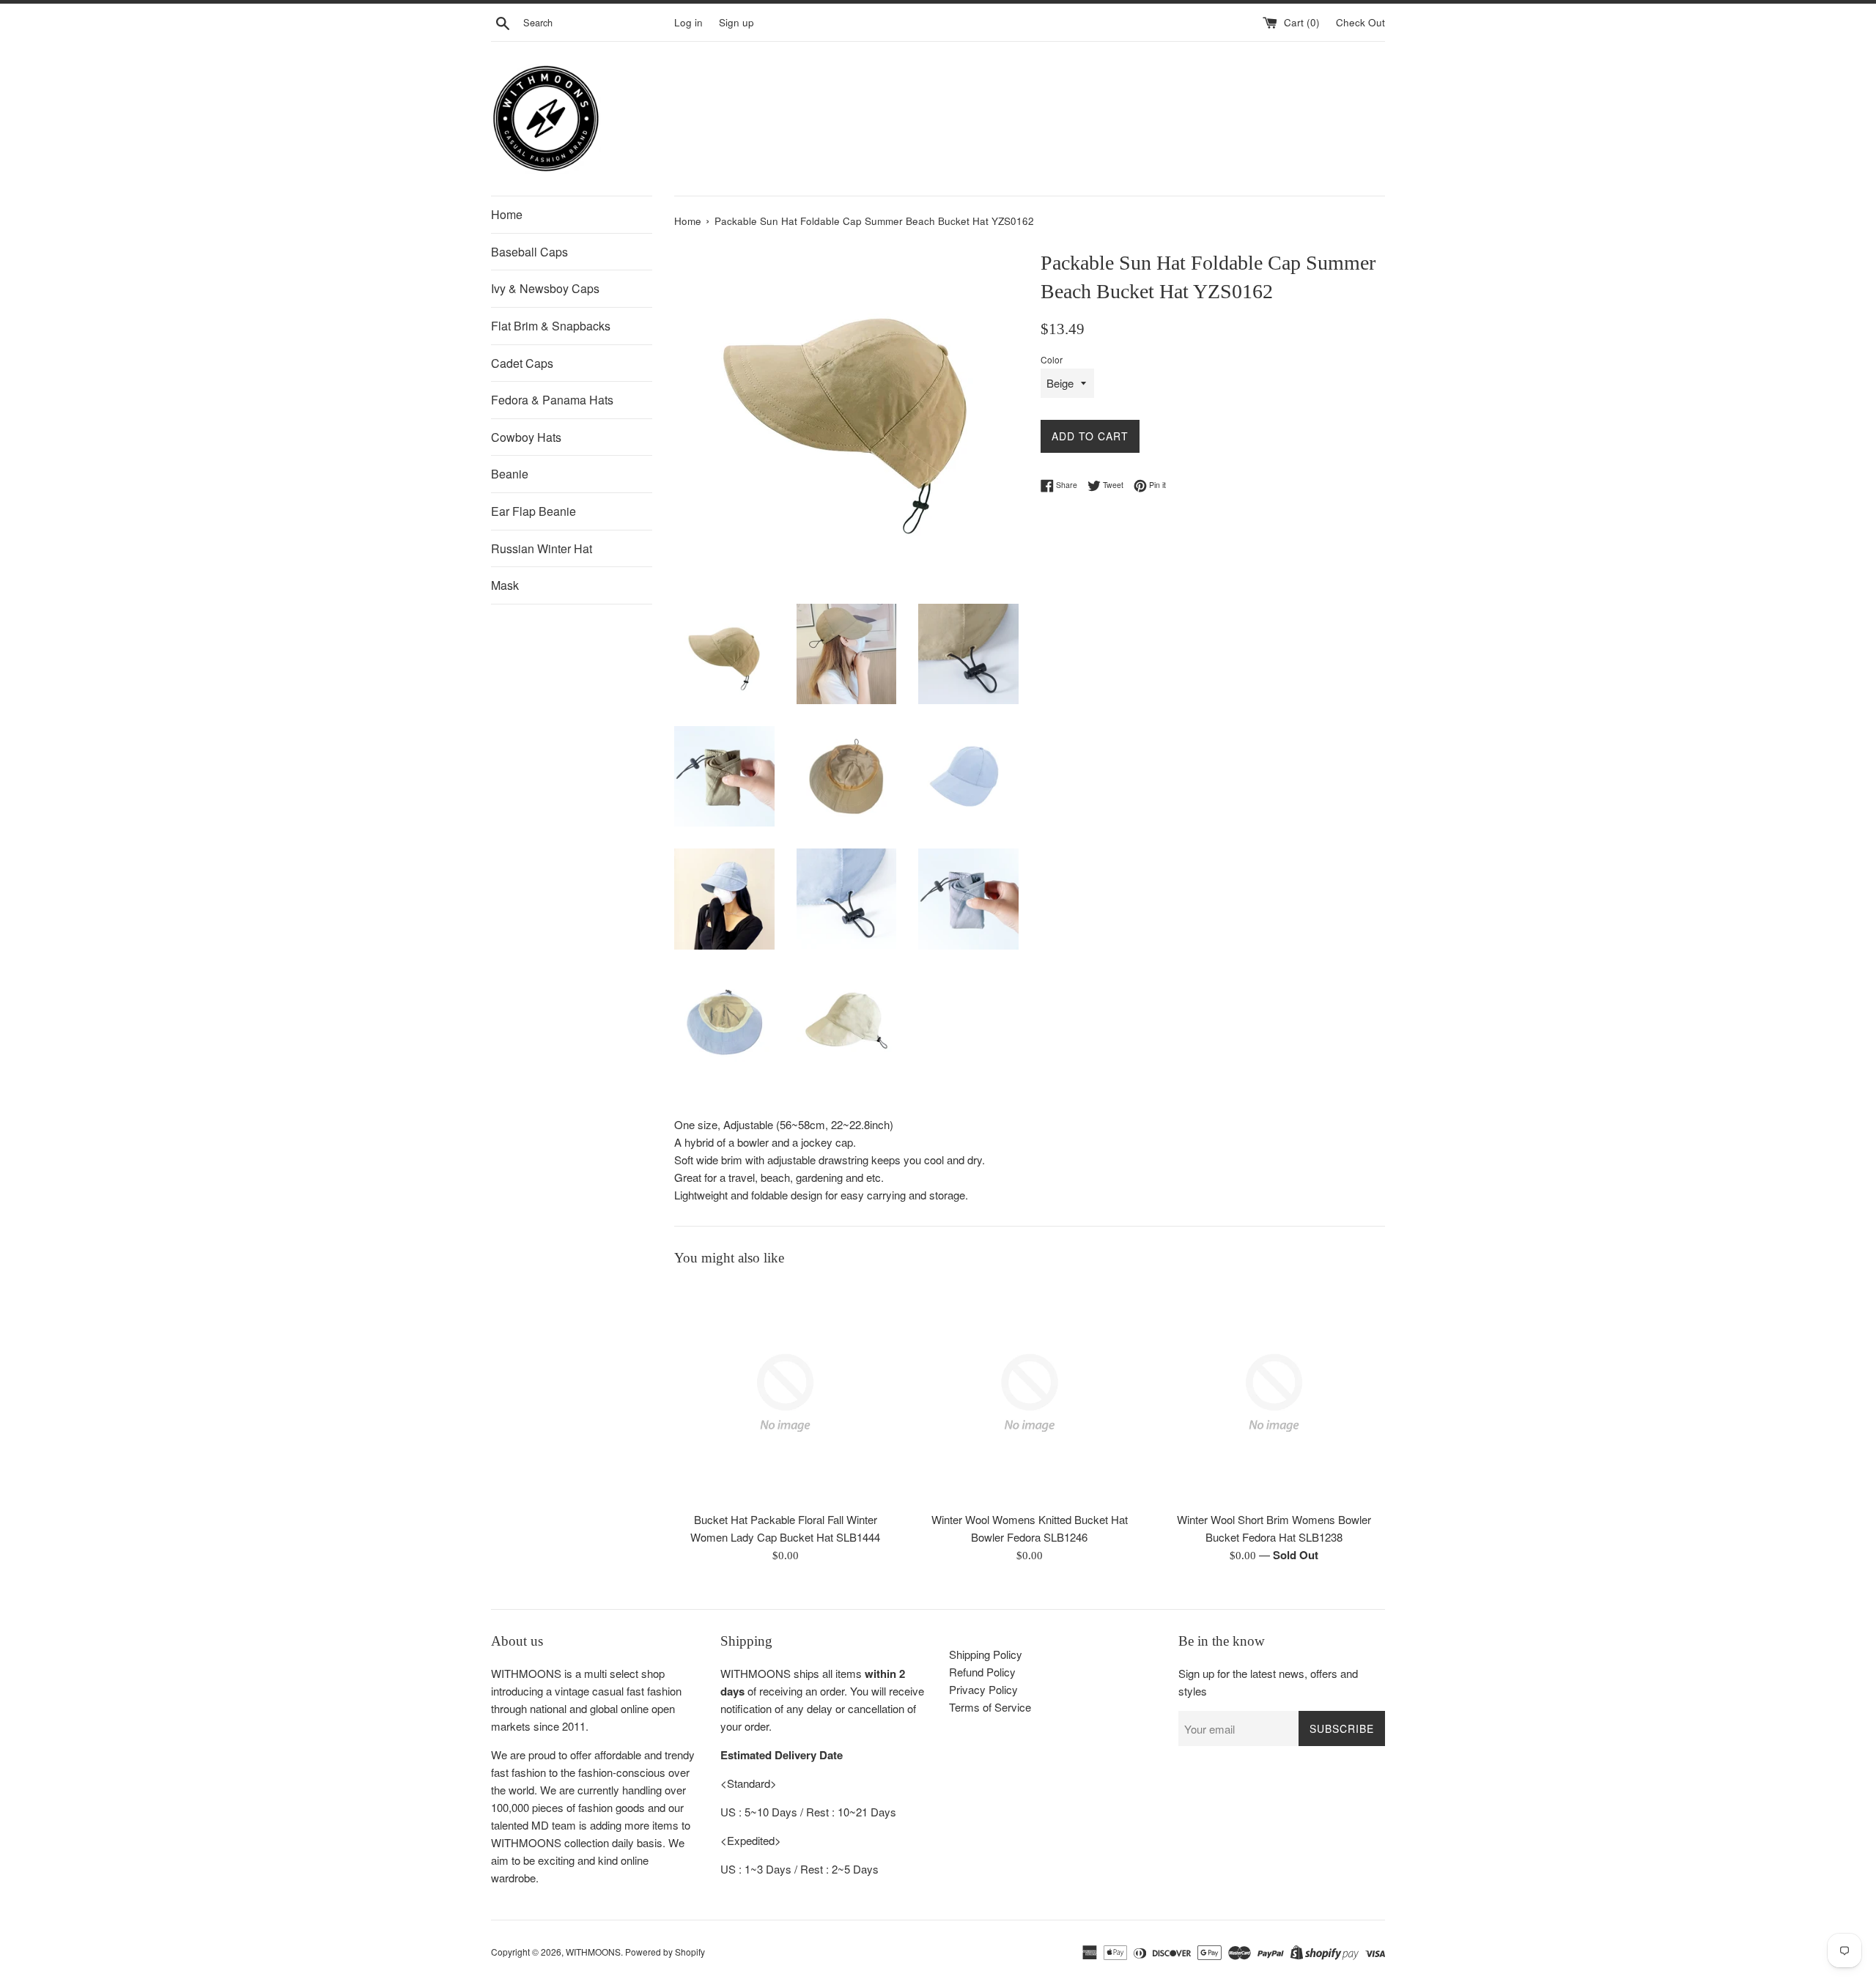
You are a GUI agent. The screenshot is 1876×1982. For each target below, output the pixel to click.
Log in (688, 22)
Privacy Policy (983, 1689)
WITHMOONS (593, 1952)
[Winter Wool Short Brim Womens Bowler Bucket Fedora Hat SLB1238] (1274, 1393)
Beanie (510, 474)
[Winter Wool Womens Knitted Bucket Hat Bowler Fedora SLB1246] (1029, 1393)
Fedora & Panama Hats (552, 400)
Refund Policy (982, 1672)
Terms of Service (990, 1707)
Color (1052, 359)
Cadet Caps (522, 363)
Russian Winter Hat (542, 548)
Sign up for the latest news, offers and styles (1268, 1682)
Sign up (736, 22)
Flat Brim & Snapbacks (551, 326)
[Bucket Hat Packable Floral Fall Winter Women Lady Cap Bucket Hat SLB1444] (785, 1393)
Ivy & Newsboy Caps (545, 288)
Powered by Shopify (665, 1952)
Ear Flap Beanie (533, 511)
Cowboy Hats (526, 437)
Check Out (1360, 22)
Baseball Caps (529, 252)
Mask (505, 585)
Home (507, 214)
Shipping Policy (986, 1654)
